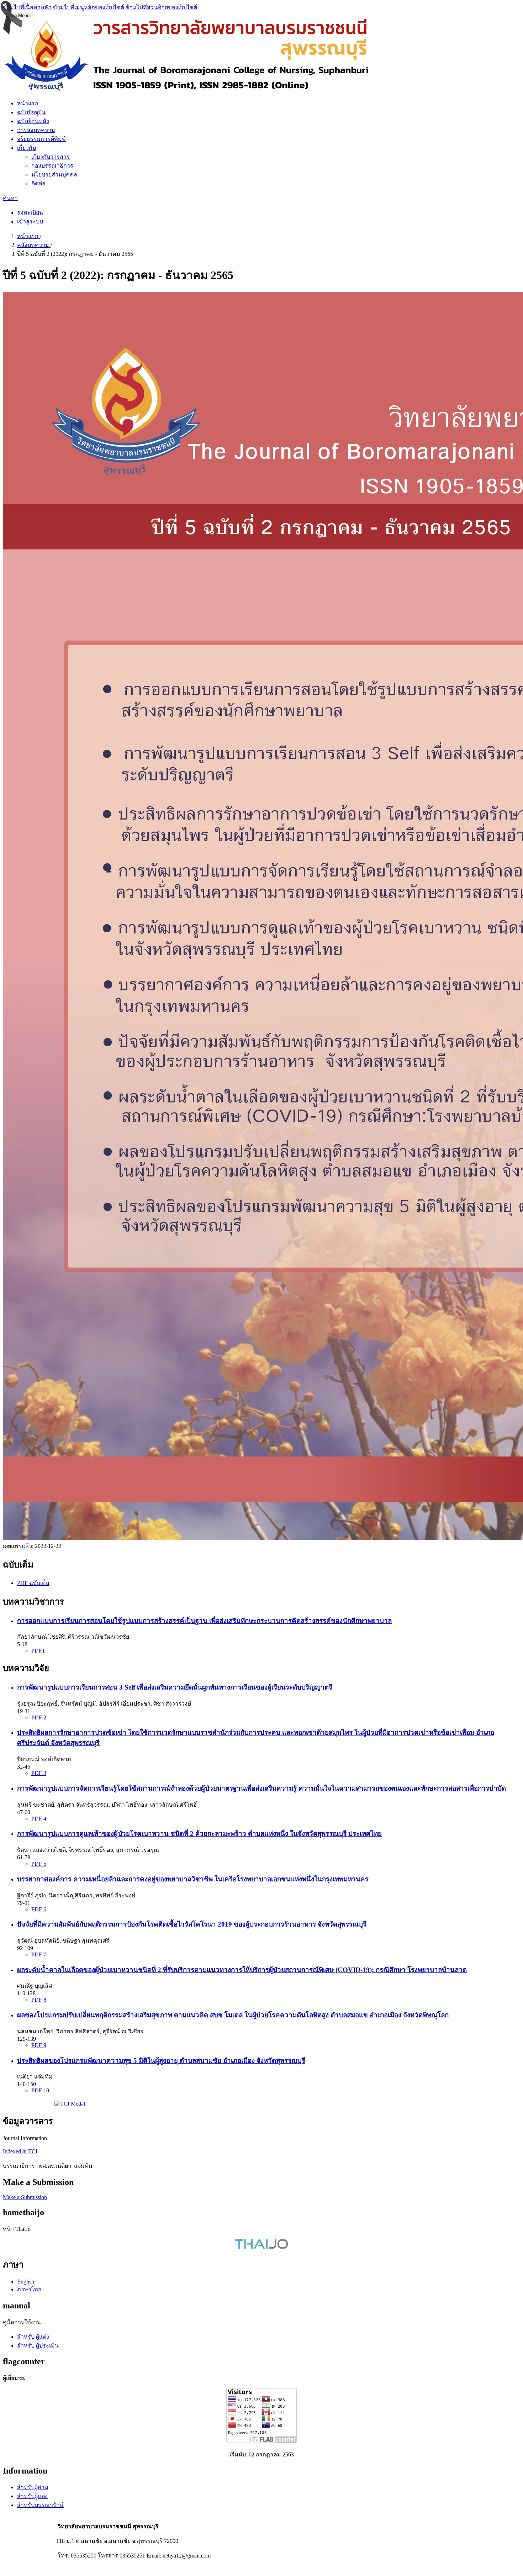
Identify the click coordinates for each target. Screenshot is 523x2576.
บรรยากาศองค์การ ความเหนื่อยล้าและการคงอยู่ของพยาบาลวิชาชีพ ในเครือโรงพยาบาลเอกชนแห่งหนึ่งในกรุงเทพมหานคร (193, 1879)
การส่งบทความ (36, 130)
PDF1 (38, 1651)
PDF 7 (39, 1955)
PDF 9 (39, 2045)
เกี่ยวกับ (27, 148)
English (26, 2282)
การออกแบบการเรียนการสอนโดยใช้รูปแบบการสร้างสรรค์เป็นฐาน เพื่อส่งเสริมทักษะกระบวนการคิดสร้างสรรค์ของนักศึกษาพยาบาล (204, 1621)
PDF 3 (39, 1773)
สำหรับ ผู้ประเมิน (38, 2346)
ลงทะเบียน (30, 213)
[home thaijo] (261, 2247)
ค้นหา (10, 198)
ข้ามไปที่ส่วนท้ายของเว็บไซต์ (161, 7)
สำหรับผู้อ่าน (33, 2487)
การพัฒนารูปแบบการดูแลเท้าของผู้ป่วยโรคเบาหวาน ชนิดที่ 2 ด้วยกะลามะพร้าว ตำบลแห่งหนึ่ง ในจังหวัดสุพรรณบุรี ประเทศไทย (199, 1834)
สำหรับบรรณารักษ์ (40, 2505)
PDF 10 (40, 2090)
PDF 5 (39, 1864)
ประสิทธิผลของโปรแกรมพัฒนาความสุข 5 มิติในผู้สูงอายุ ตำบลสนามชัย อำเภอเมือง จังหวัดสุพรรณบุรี (161, 2061)
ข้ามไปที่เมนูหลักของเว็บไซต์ (89, 7)
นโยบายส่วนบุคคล (54, 175)
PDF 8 (39, 2000)
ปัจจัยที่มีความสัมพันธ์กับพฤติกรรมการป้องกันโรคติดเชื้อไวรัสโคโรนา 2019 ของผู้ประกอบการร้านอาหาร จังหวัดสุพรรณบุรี (192, 1924)
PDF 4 (39, 1819)
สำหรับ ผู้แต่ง (33, 2337)
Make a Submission (25, 2197)
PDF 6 (39, 1909)
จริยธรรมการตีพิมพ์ (41, 139)
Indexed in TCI (20, 2151)
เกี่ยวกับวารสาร (51, 157)
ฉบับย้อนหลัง (33, 121)
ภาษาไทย (29, 2289)
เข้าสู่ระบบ (30, 222)
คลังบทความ (34, 245)
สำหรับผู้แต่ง (32, 2496)
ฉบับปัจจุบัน (31, 112)
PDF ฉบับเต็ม (33, 1583)
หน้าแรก (28, 103)
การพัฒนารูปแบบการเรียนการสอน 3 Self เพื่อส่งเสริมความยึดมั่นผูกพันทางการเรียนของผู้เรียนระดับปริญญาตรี (175, 1687)
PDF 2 (39, 1718)
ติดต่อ (38, 183)
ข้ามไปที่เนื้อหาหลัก (27, 7)
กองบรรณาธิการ (52, 166)
